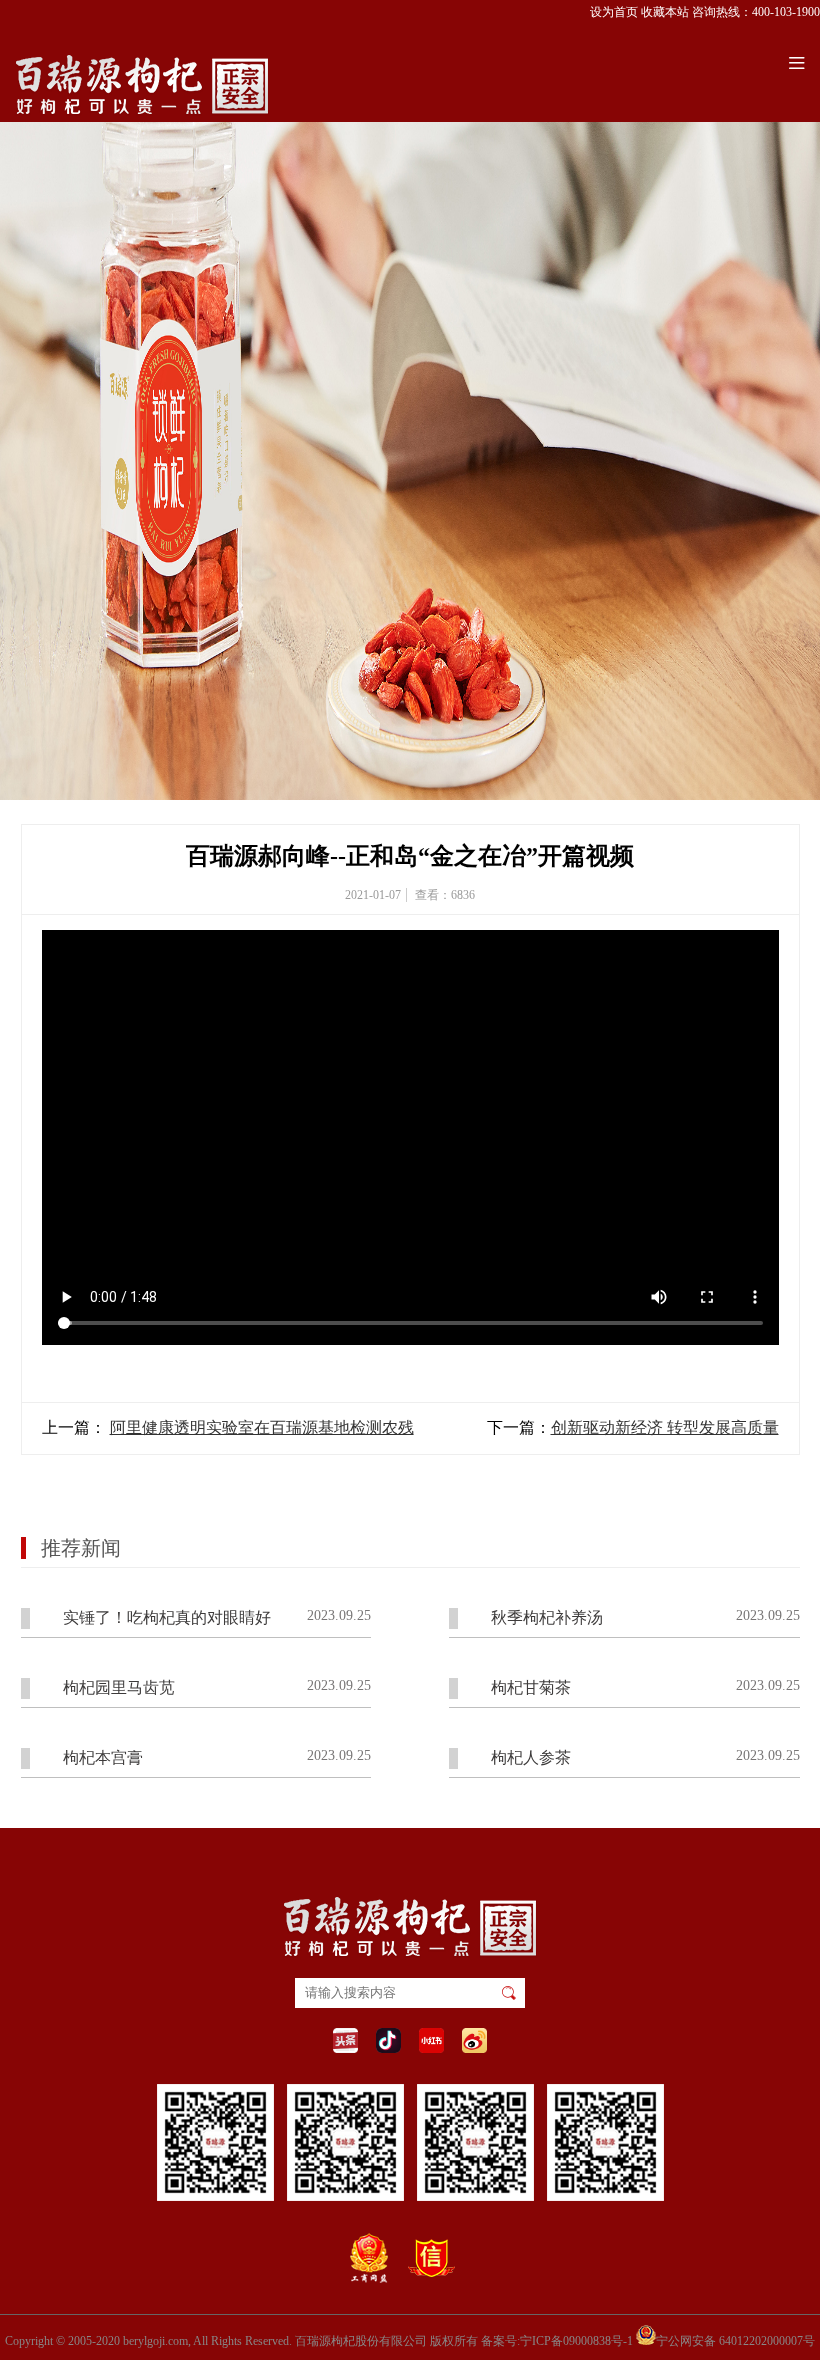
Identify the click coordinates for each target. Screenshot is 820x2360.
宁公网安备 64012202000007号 (735, 2339)
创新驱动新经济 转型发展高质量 (665, 1427)
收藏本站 (665, 12)
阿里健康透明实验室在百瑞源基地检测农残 (262, 1427)
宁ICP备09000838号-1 (576, 2341)
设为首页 (614, 12)
